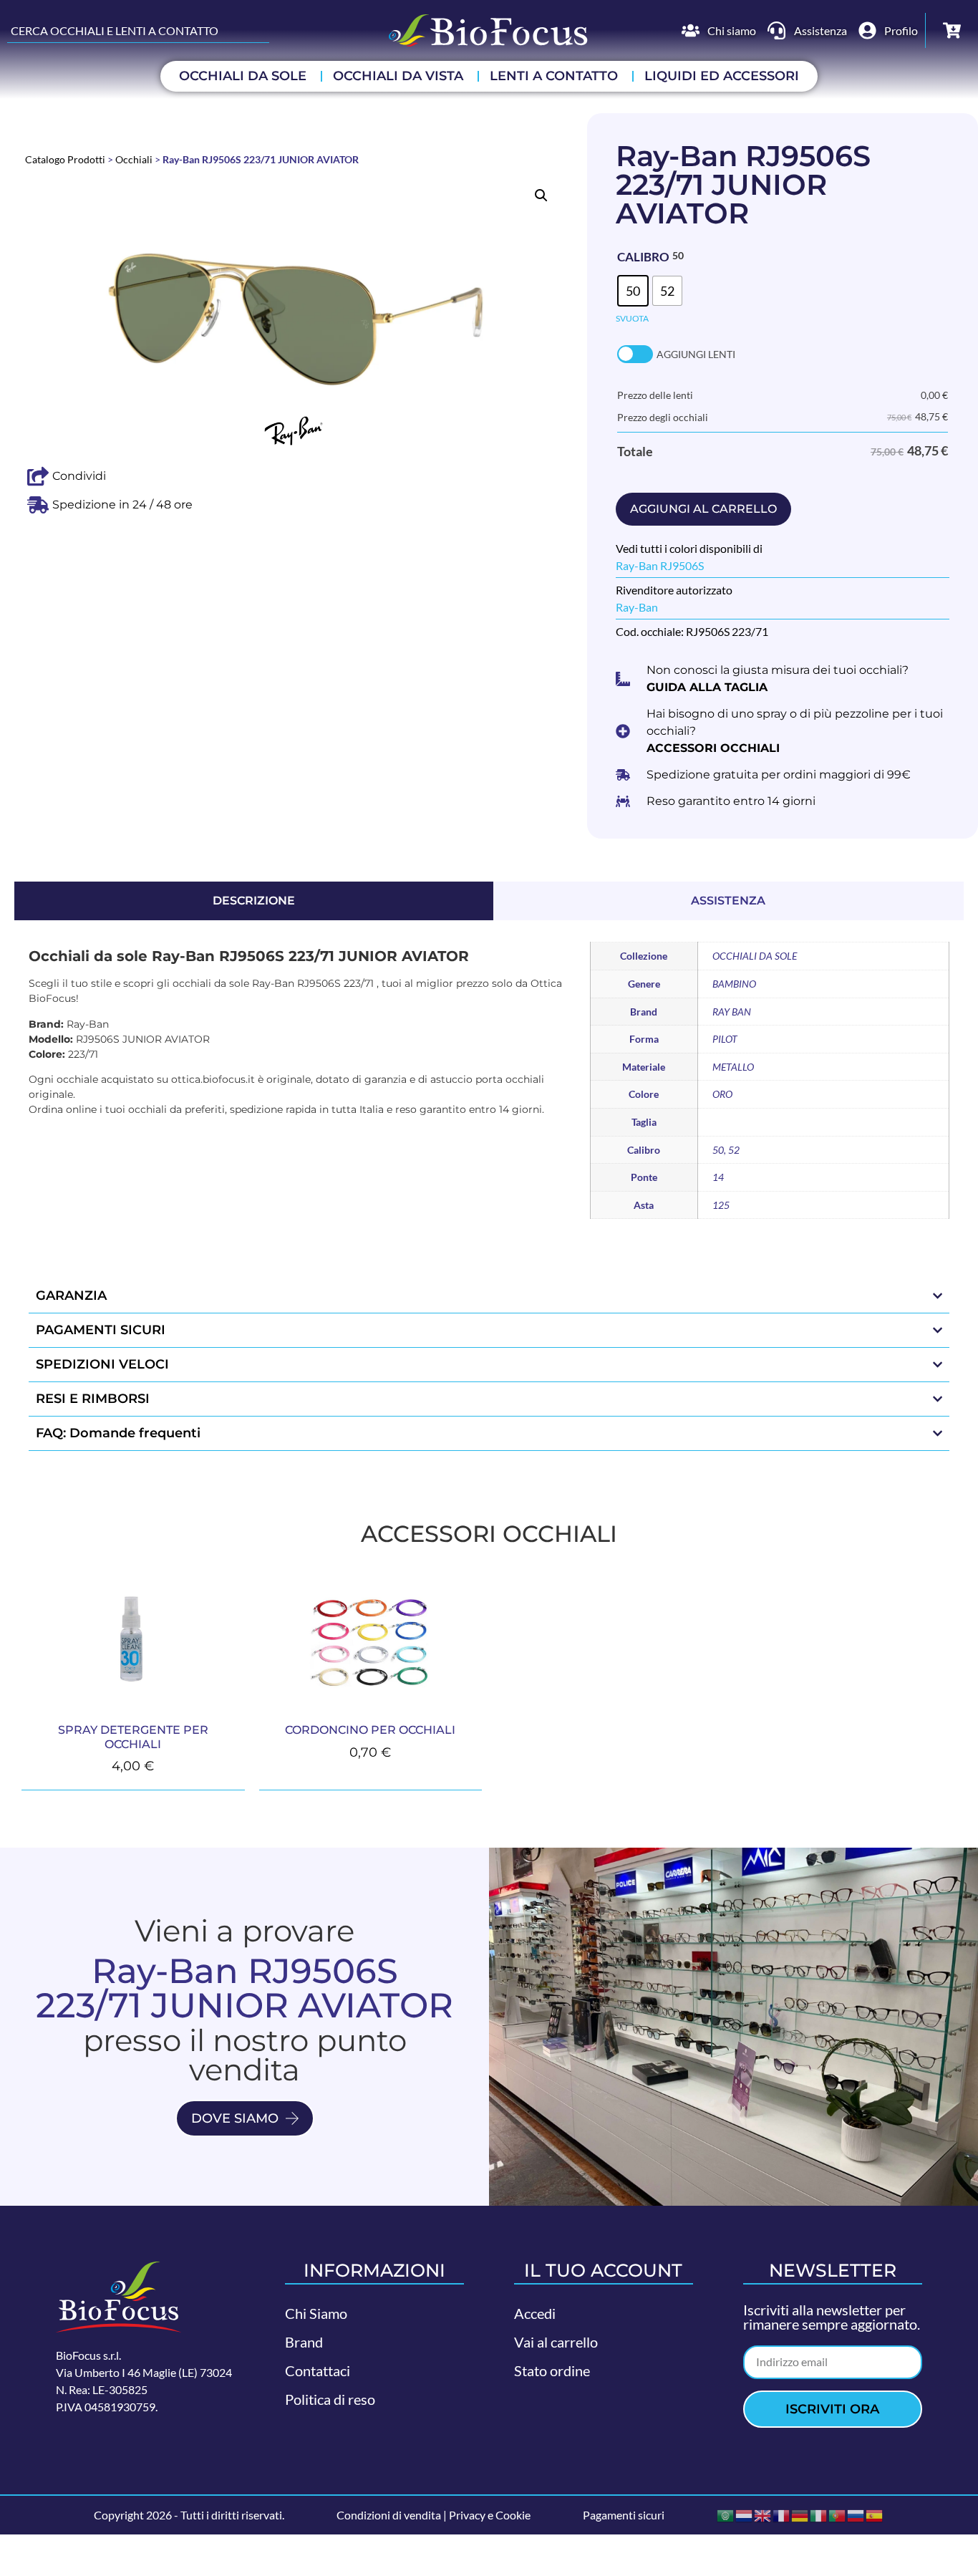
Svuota (632, 318)
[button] (541, 196)
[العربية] (726, 2514)
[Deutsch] (800, 2514)
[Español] (875, 2514)
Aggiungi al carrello (703, 509)
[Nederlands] (745, 2514)
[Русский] (856, 2514)
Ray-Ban (637, 607)
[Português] (838, 2514)
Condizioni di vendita (389, 2515)
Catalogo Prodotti (65, 160)
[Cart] (952, 30)
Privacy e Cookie (490, 2515)
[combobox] (138, 31)
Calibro (643, 257)
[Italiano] (819, 2514)
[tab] (254, 901)
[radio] (633, 291)
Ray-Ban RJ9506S (660, 565)
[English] (763, 2514)
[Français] (782, 2514)
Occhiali (134, 160)
